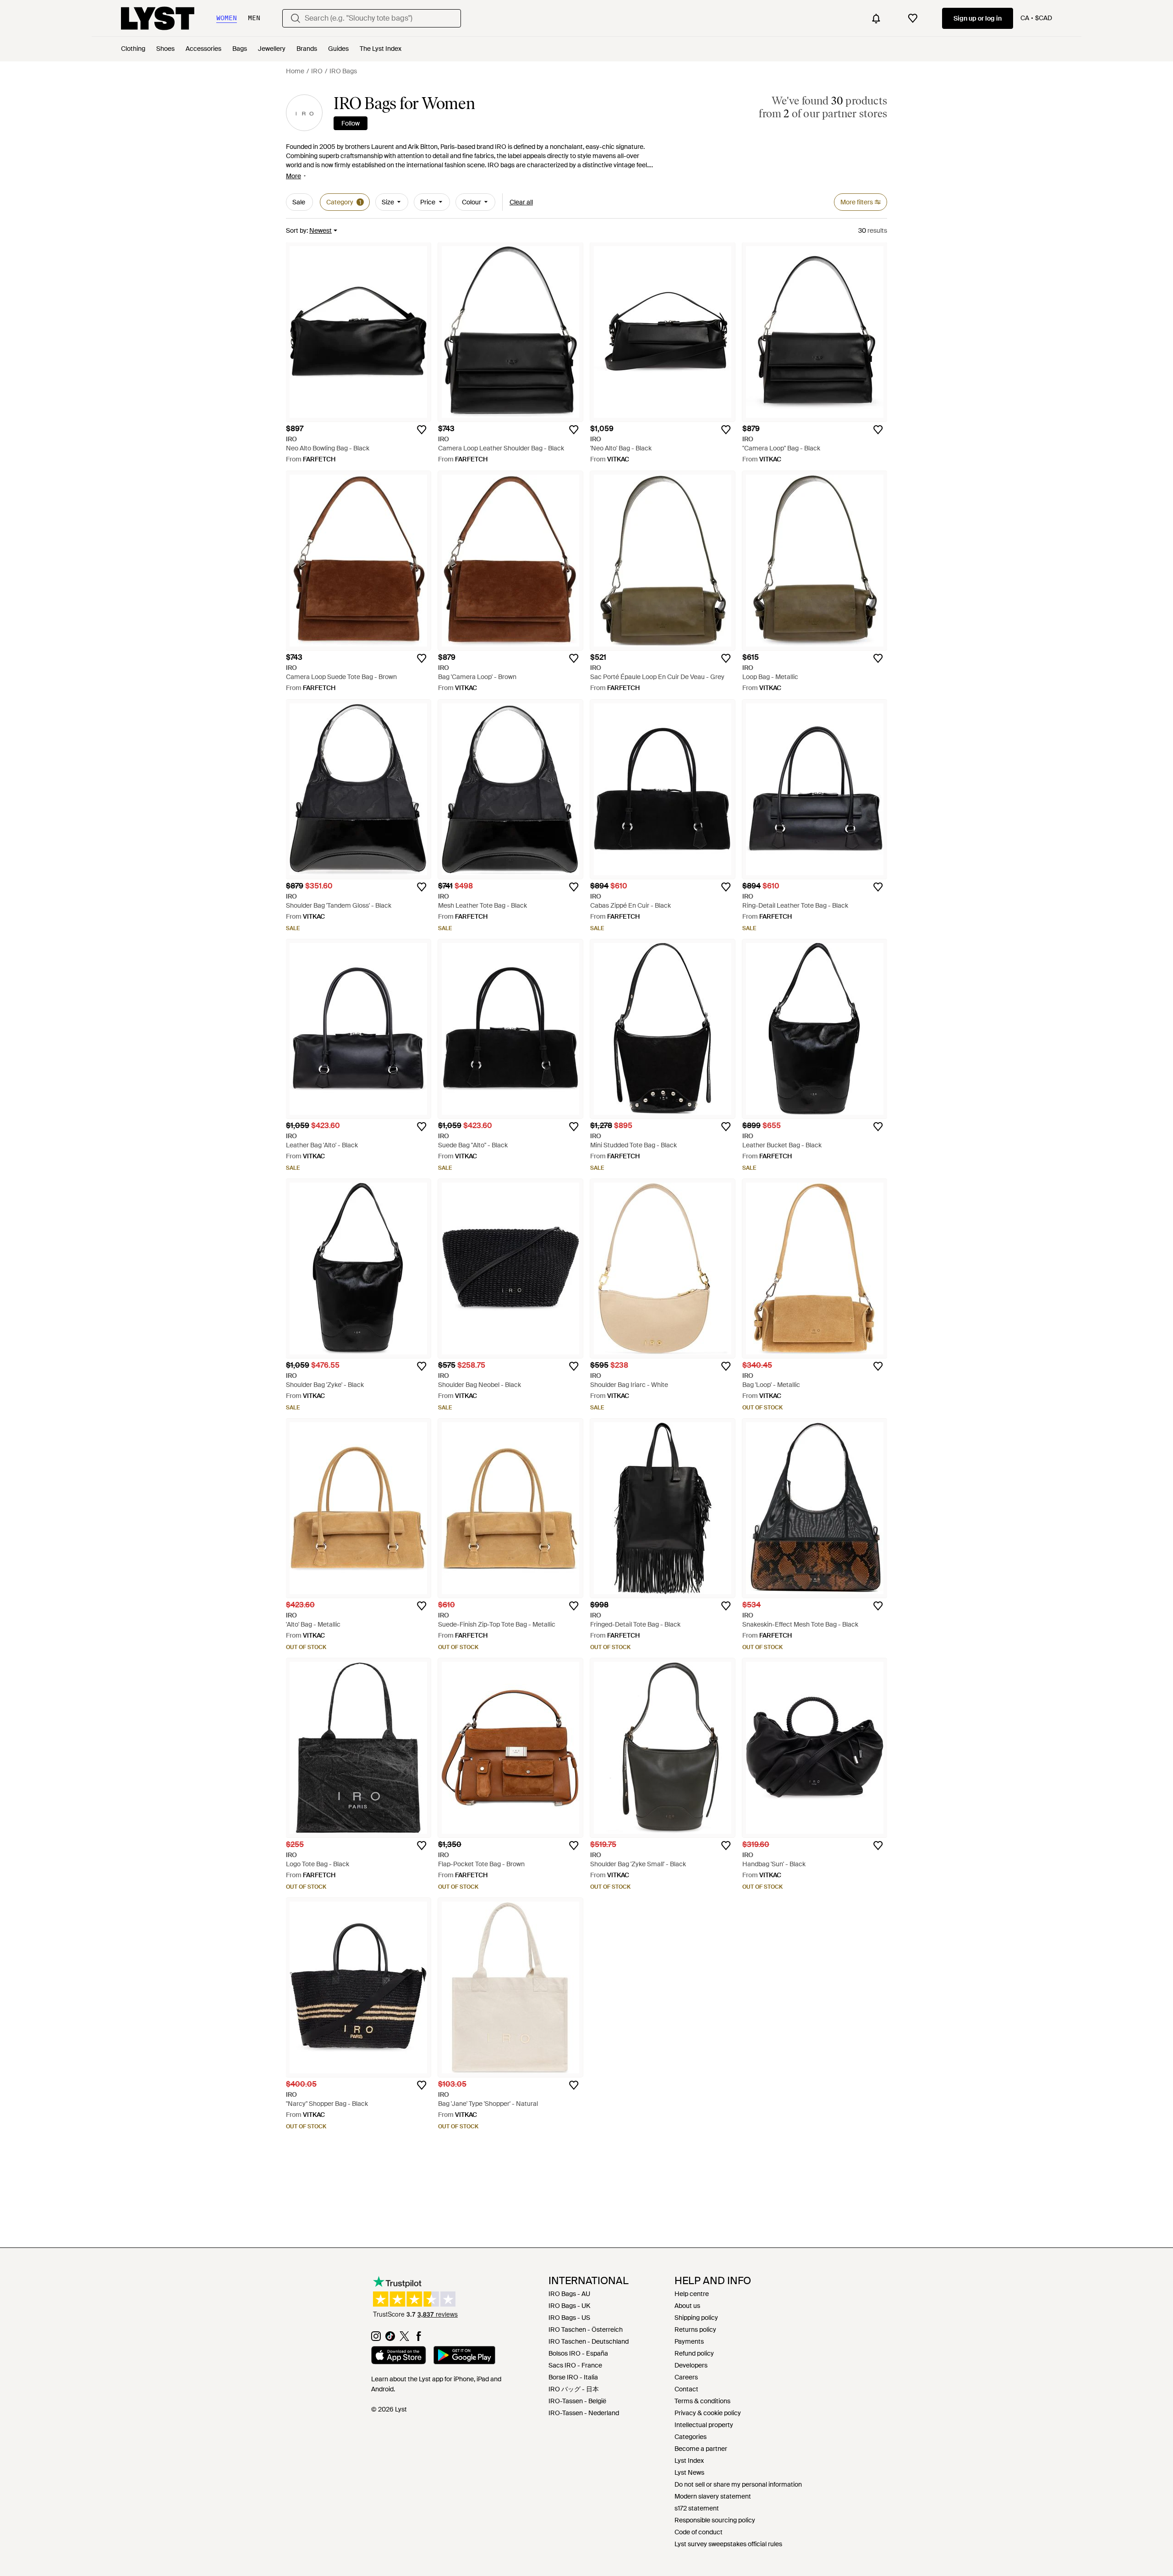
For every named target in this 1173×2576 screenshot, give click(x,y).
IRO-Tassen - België (577, 2401)
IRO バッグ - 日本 (574, 2389)
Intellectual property (704, 2425)
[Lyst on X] (404, 2339)
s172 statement (697, 2508)
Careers (686, 2377)
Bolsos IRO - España (578, 2353)
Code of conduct (699, 2532)
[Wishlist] (913, 18)
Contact (686, 2389)
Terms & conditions (702, 2401)
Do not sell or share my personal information (738, 2484)
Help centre (692, 2294)
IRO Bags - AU (569, 2294)
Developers (691, 2365)
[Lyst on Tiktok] (390, 2339)
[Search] (296, 18)
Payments (689, 2341)
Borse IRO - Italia (573, 2377)
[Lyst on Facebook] (419, 2339)
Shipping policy (696, 2318)
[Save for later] (422, 430)
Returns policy (695, 2329)
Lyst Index (689, 2461)
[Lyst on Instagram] (376, 2339)
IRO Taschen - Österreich (586, 2329)
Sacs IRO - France (575, 2365)
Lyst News (689, 2472)
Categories (691, 2437)
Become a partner (701, 2449)
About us (687, 2306)
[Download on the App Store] (399, 2357)
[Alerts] (876, 18)
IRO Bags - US (569, 2318)
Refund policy (694, 2353)
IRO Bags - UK (569, 2306)
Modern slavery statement (713, 2496)
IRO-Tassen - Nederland (584, 2413)
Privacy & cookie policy (708, 2413)
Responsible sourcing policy (715, 2520)
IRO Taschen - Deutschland (589, 2341)
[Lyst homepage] (158, 18)
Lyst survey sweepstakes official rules (728, 2544)
